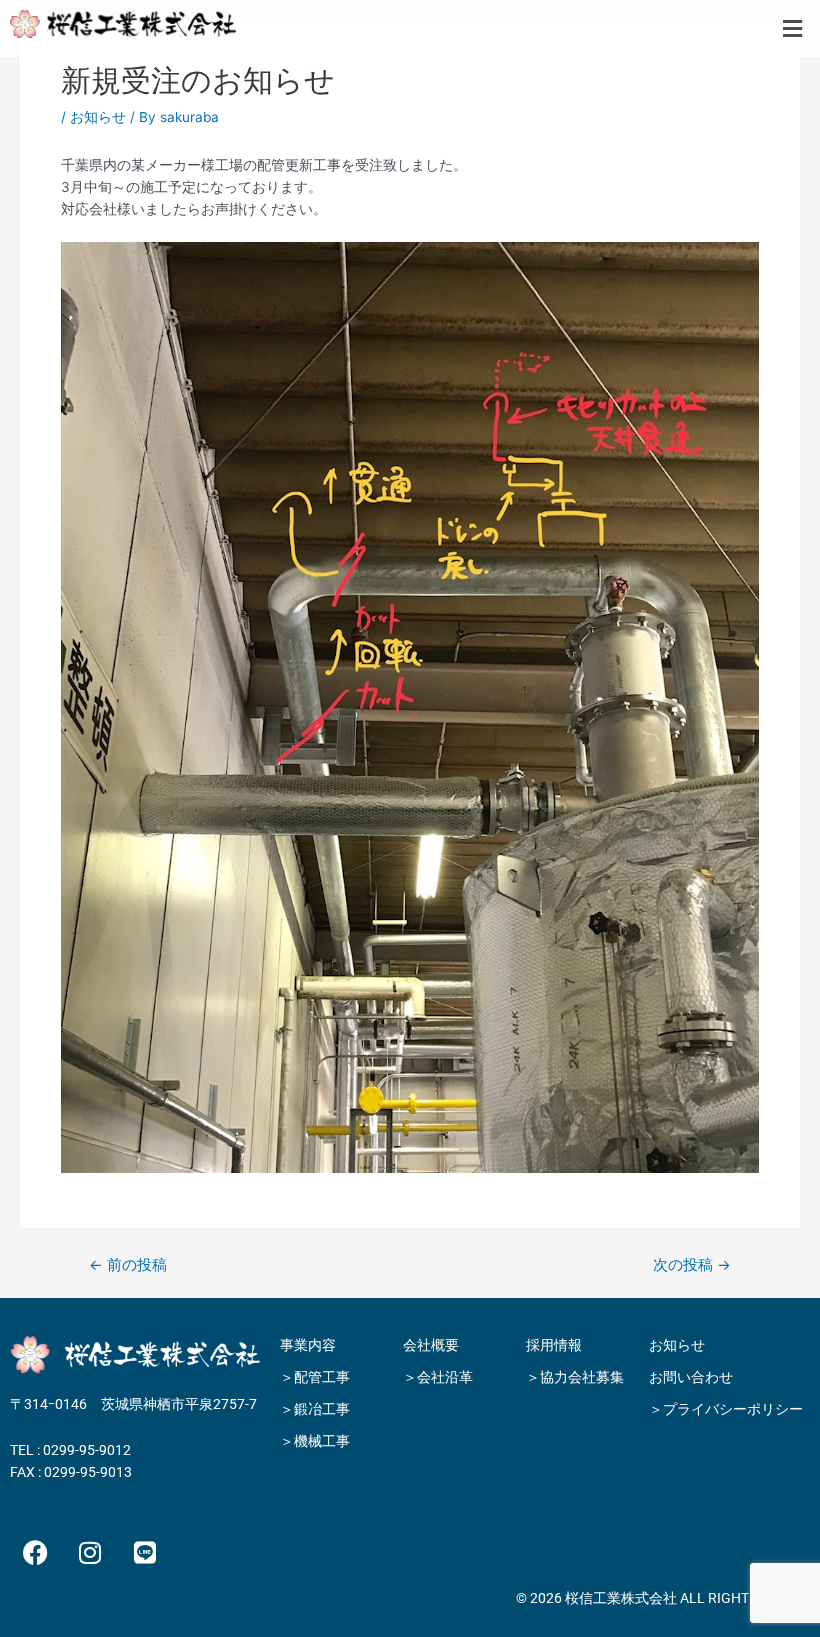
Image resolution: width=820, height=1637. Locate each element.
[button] (793, 28)
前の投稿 (128, 1265)
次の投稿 (692, 1265)
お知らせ (98, 117)
